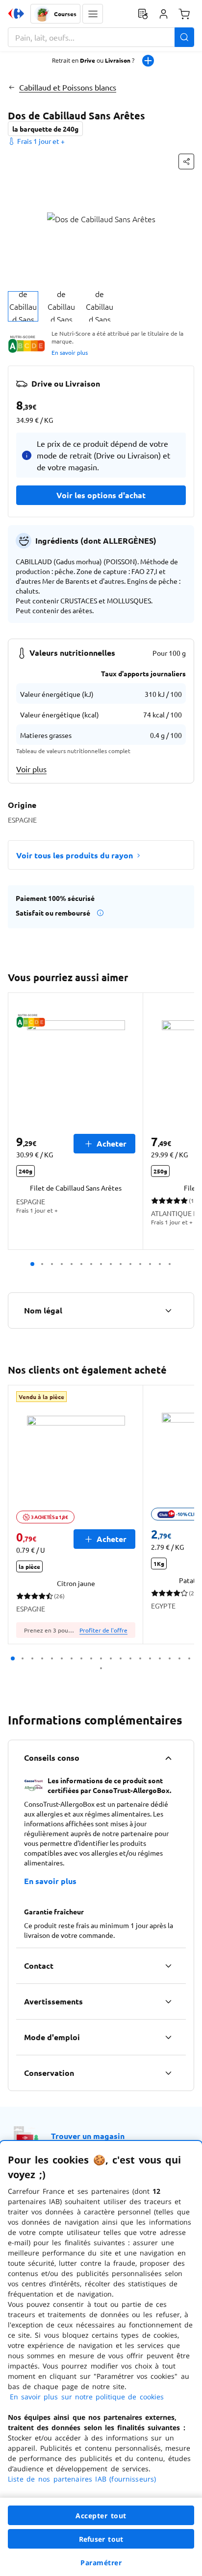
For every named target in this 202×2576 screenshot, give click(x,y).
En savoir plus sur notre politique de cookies (87, 2397)
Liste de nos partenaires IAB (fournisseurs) (82, 2479)
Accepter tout (101, 2516)
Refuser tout (101, 2539)
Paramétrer (101, 2563)
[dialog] (101, 2358)
